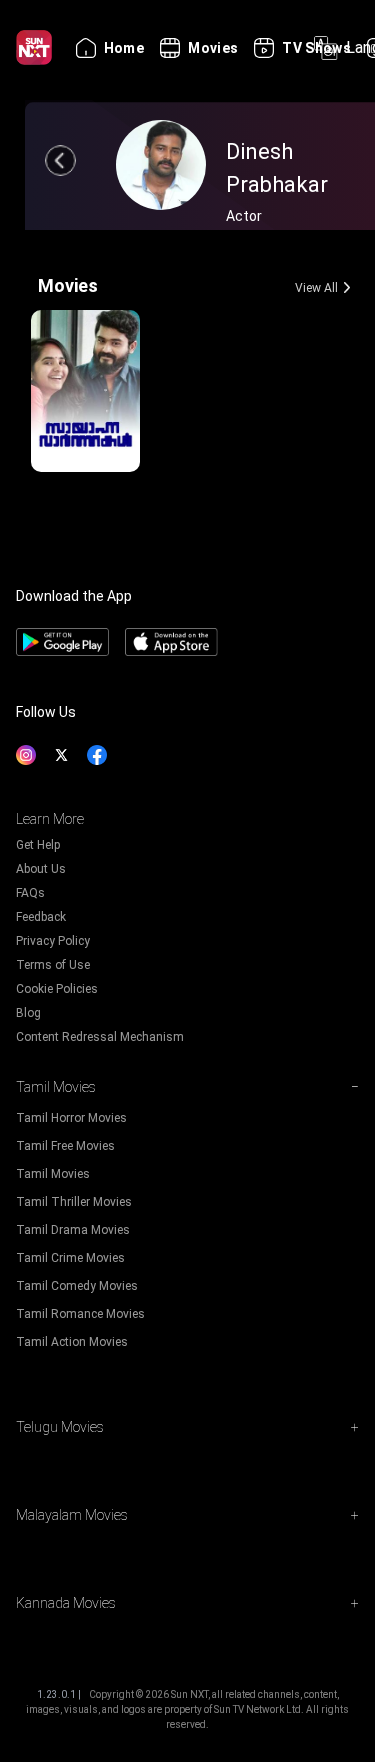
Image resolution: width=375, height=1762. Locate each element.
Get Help (38, 845)
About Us (41, 869)
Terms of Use (53, 965)
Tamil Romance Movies (80, 1314)
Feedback (41, 917)
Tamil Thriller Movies (74, 1202)
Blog (28, 1013)
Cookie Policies (57, 989)
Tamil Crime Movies (70, 1258)
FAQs (30, 893)
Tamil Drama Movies (73, 1230)
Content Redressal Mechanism (100, 1037)
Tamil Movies (53, 1174)
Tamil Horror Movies (71, 1118)
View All (316, 288)
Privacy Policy (53, 941)
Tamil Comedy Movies (77, 1286)
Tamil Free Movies (65, 1146)
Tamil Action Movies (72, 1342)
